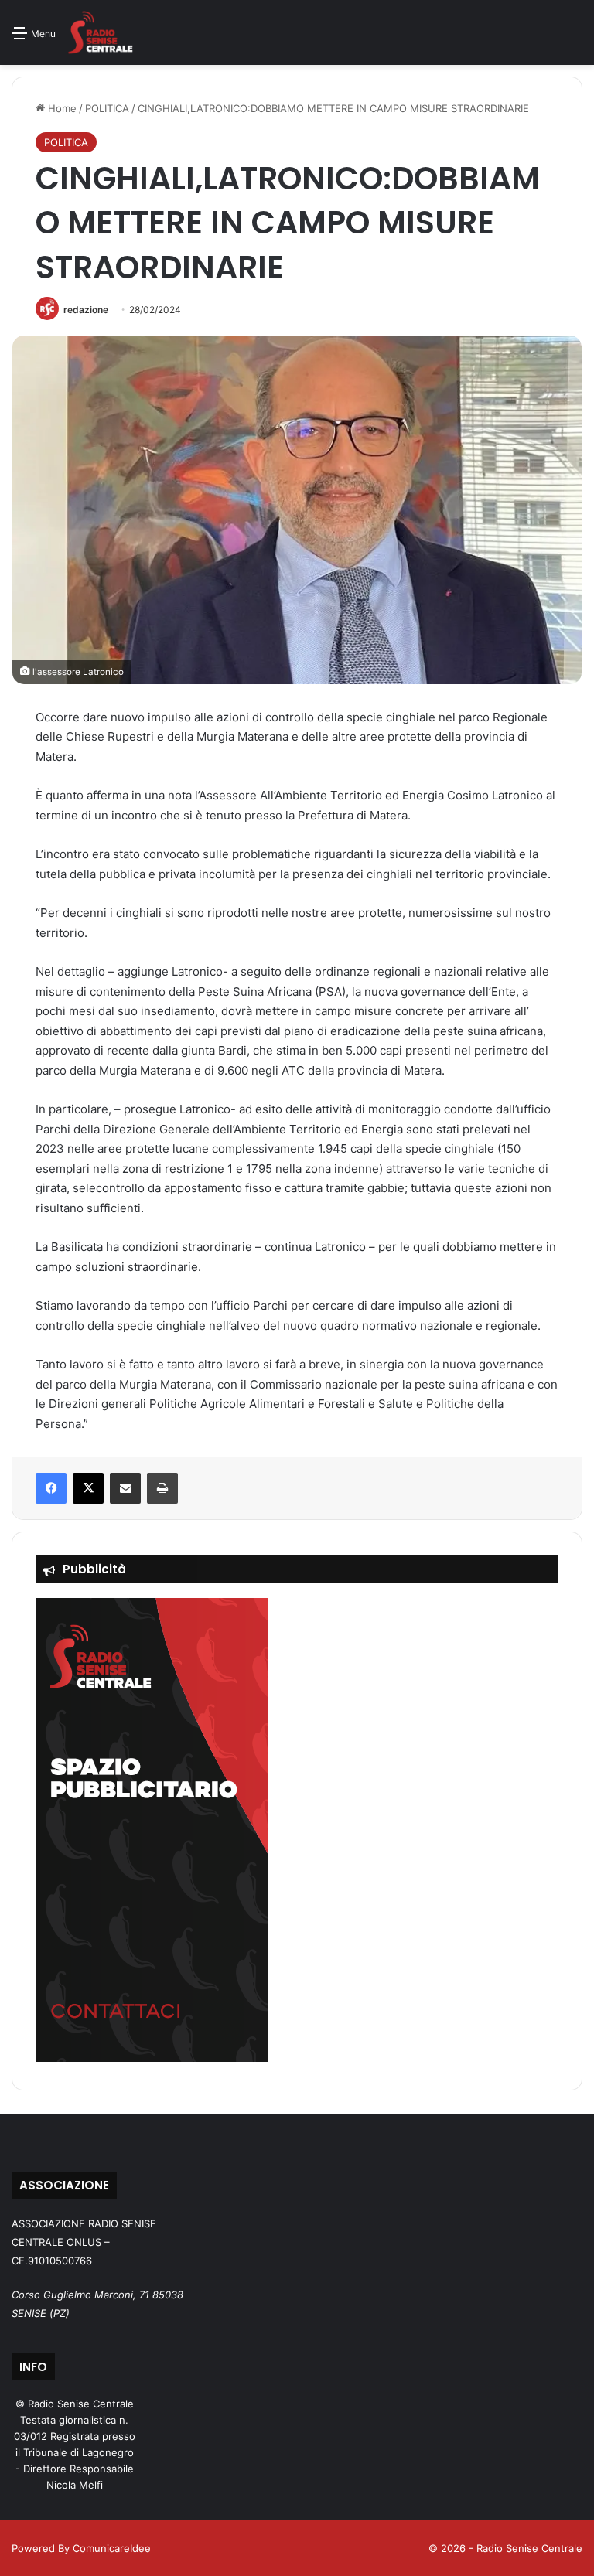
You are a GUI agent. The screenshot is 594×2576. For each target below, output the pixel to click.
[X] (88, 1488)
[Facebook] (51, 1488)
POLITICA (107, 108)
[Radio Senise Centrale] (100, 32)
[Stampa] (162, 1488)
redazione (86, 310)
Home (61, 108)
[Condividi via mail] (125, 1488)
